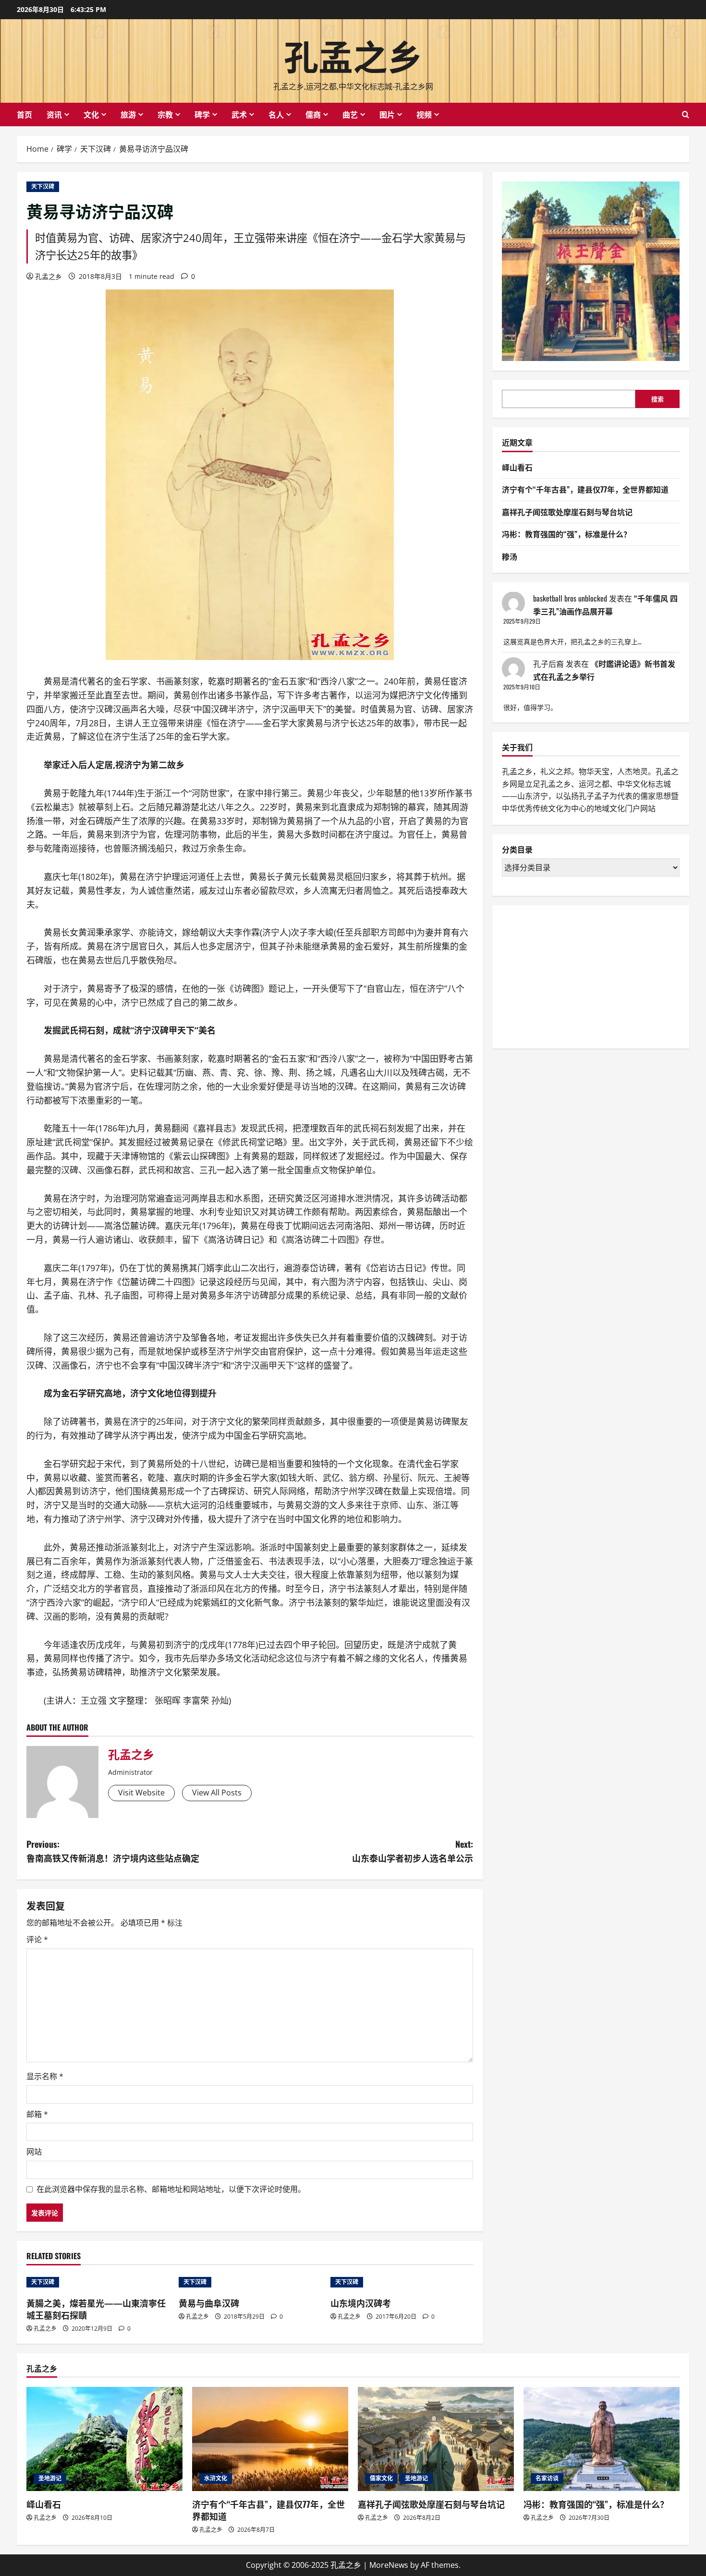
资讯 (54, 114)
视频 (424, 114)
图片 (387, 114)
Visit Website (141, 1793)
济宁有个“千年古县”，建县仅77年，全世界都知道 (585, 489)
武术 (239, 114)
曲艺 (350, 114)
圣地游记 (50, 2478)
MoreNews (389, 2565)
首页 (24, 114)
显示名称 (45, 2076)
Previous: (113, 1851)
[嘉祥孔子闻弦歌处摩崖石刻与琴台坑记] (436, 2439)
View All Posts (217, 1793)
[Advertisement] (574, 975)
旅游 (128, 114)
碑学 (202, 114)
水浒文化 (216, 2478)
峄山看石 (517, 467)
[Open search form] (686, 114)
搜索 (657, 399)
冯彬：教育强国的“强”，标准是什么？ (566, 534)
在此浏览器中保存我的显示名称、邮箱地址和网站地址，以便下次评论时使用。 (171, 2189)
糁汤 (510, 556)
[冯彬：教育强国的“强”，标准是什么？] (602, 2439)
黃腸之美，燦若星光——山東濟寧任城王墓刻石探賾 (96, 2309)
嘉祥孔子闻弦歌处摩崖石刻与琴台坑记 (567, 512)
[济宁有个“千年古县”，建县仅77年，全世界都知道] (270, 2439)
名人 (276, 114)
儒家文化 (381, 2478)
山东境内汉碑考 (361, 2303)
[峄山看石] (104, 2439)
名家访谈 (547, 2478)
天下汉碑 (43, 187)
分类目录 (517, 849)
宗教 (165, 114)
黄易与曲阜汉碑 (209, 2303)
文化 (91, 114)
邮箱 (37, 2114)
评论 (37, 1939)
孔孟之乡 (353, 54)
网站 (34, 2152)
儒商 (313, 114)
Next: (413, 1851)
